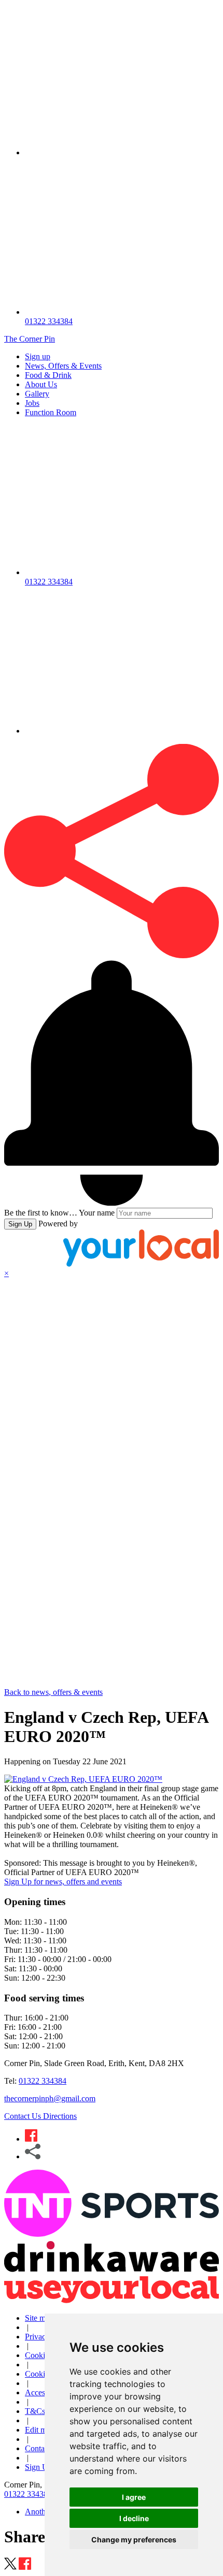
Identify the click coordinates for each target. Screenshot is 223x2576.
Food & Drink (48, 375)
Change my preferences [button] (134, 2540)
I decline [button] (134, 2518)
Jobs (32, 403)
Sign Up (20, 1224)
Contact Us (24, 2116)
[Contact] (122, 152)
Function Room (51, 412)
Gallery (37, 394)
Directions (60, 2116)
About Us (41, 384)
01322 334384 (43, 2081)
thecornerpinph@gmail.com (50, 2098)
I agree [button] (134, 2497)
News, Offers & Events (63, 366)
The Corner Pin (30, 339)
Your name (97, 1213)
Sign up (38, 356)
